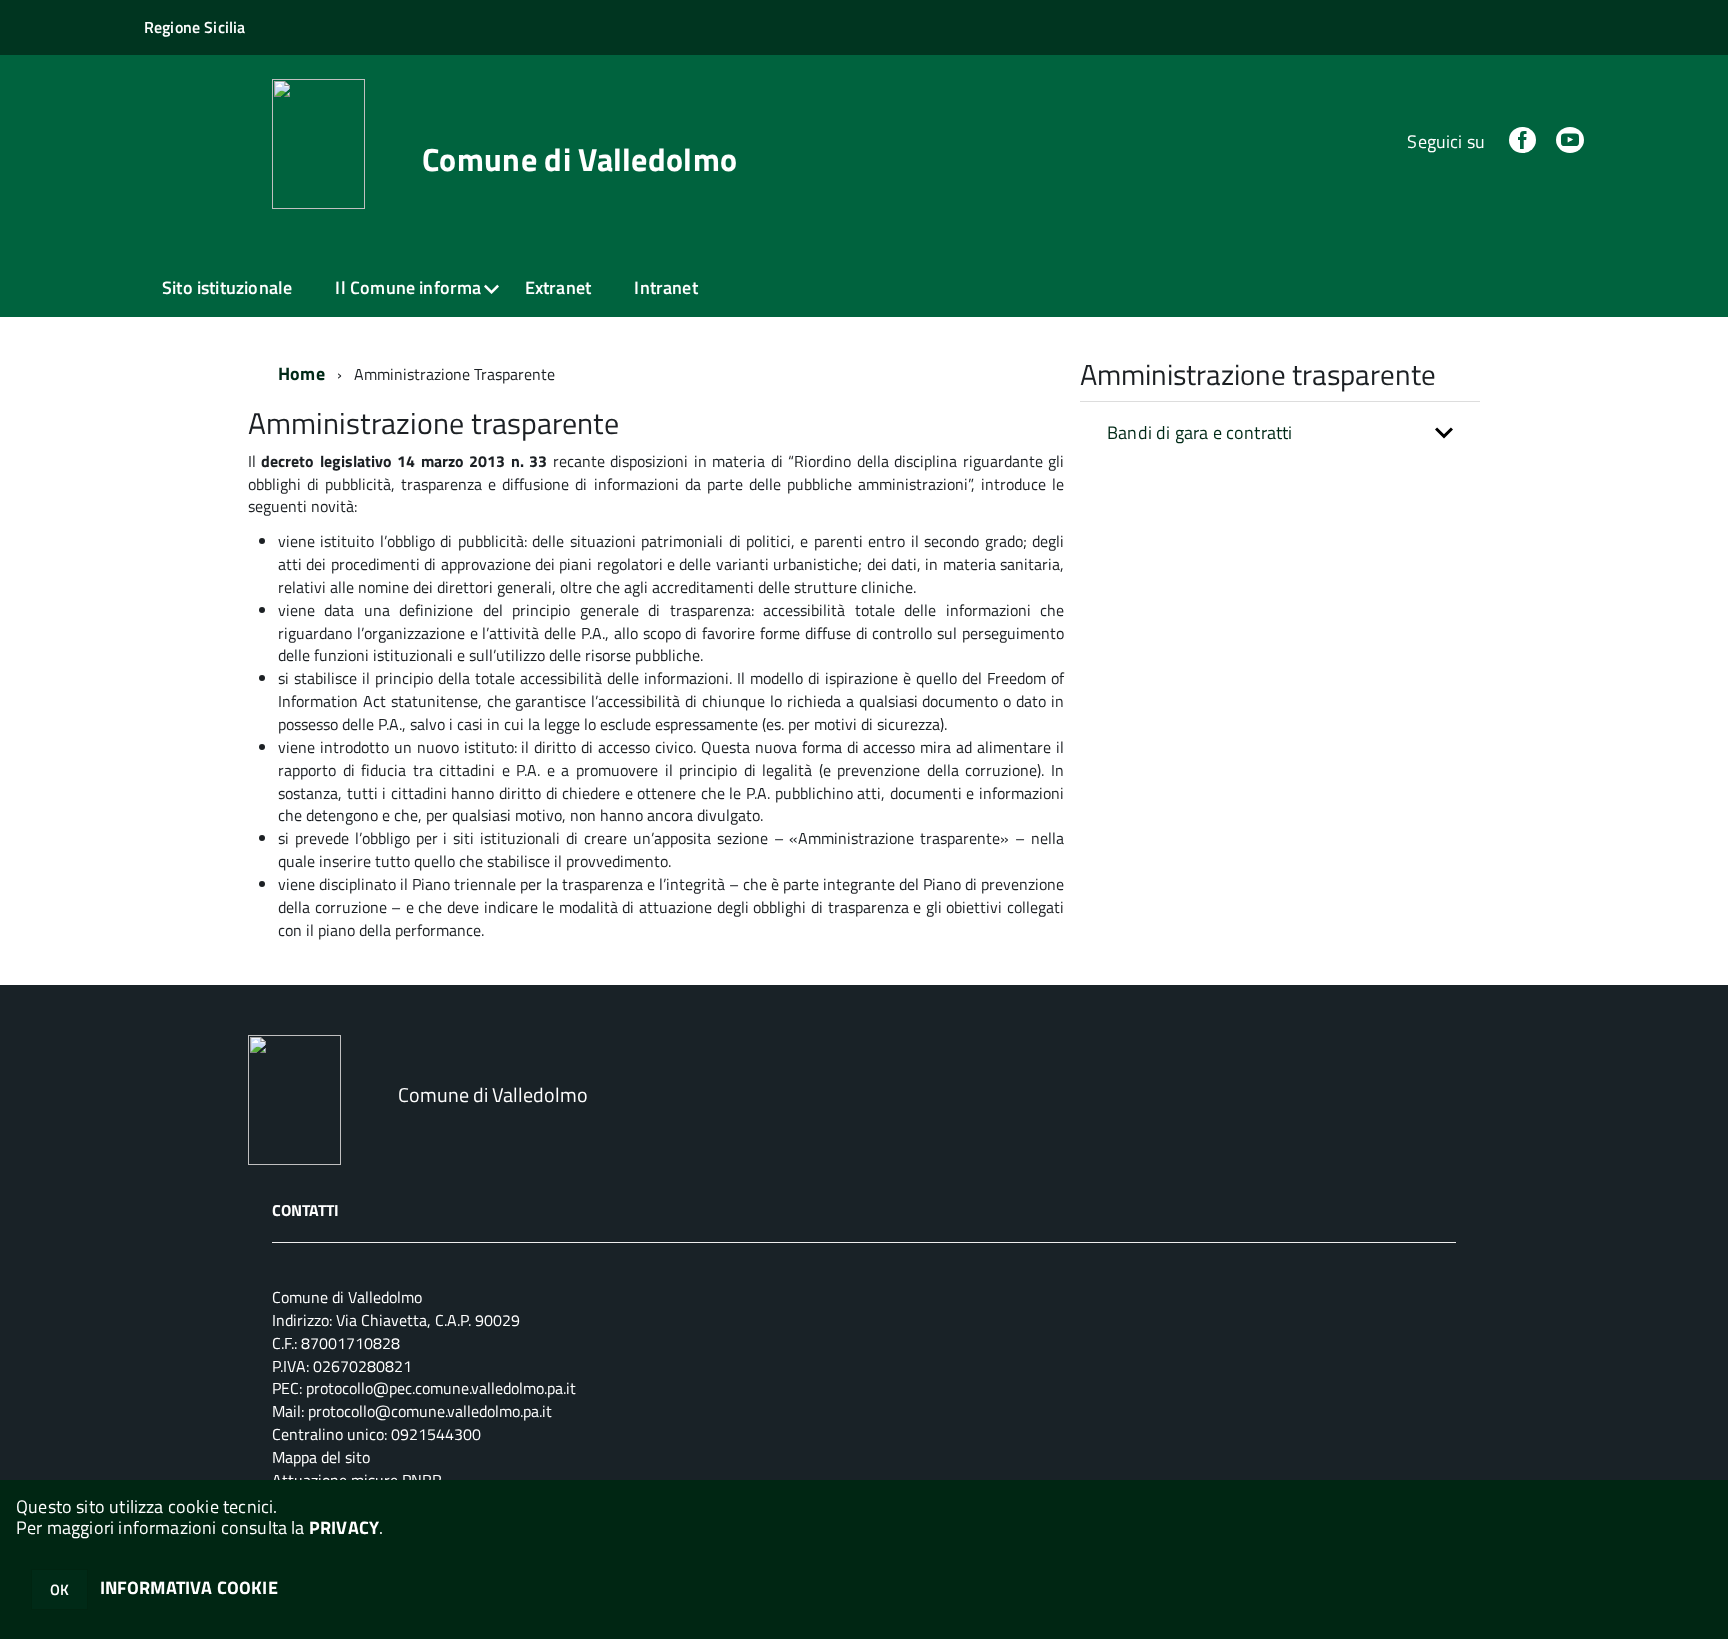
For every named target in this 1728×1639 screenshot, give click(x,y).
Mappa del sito (321, 1457)
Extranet (558, 287)
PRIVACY (344, 1527)
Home (301, 373)
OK (59, 1589)
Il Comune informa (408, 287)
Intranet (665, 287)
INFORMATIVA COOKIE (189, 1587)
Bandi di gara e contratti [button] (1200, 432)
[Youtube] (1570, 141)
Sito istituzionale (227, 287)
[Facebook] (1522, 141)
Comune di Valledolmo (579, 159)
